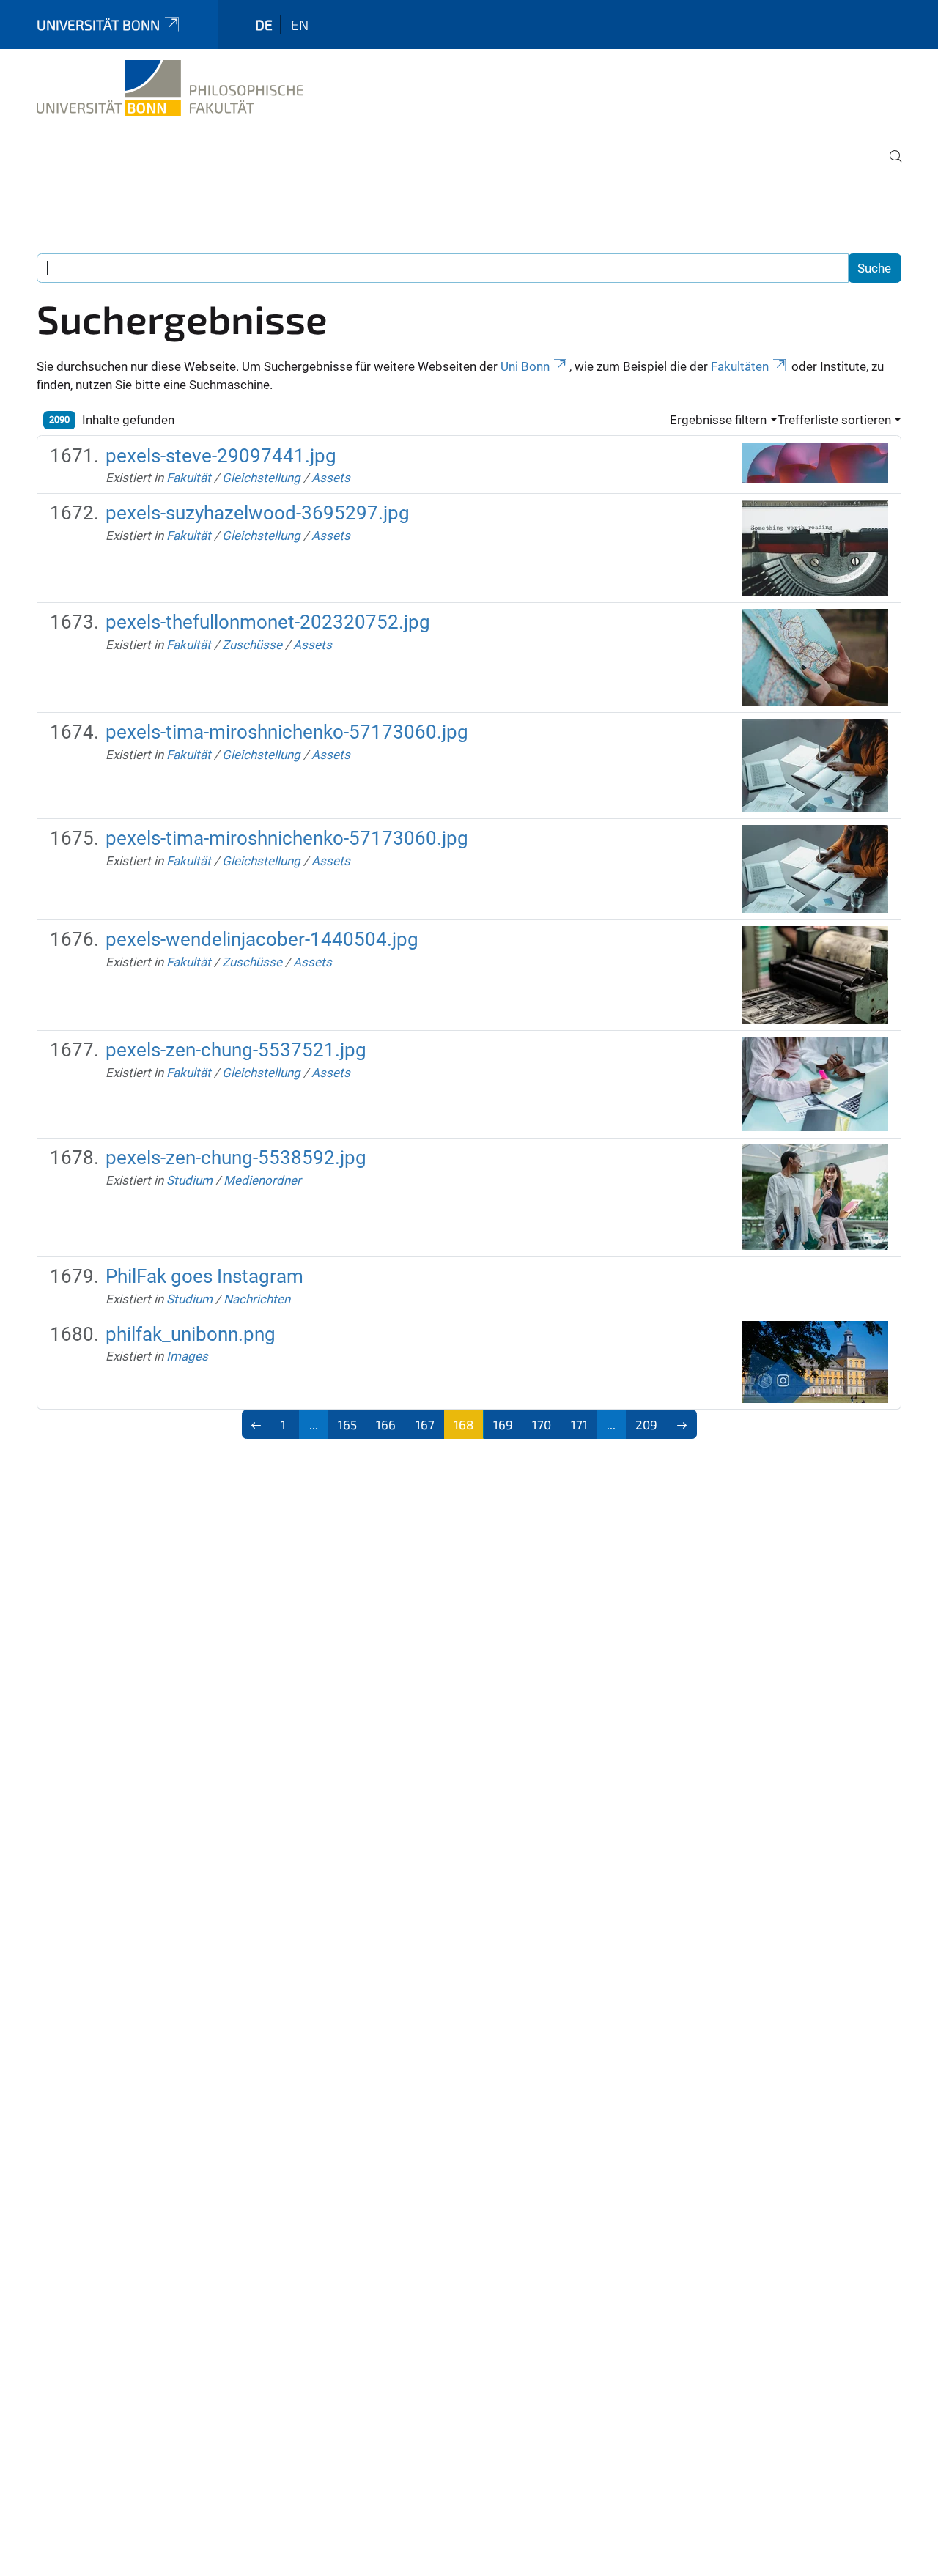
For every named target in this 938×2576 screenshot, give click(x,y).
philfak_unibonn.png (191, 1334)
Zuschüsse (252, 645)
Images (187, 1356)
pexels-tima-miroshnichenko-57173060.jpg (287, 732)
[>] (682, 1424)
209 (646, 1424)
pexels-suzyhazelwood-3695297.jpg (258, 513)
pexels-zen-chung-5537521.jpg (236, 1050)
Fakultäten (740, 366)
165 (347, 1424)
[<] (257, 1424)
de (264, 25)
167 (425, 1424)
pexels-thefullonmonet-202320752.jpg (268, 622)
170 (542, 1424)
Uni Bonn (525, 366)
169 (503, 1424)
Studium (189, 1180)
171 (579, 1424)
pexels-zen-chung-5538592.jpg (236, 1158)
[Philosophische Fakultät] (170, 88)
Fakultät (189, 478)
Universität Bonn (98, 25)
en (300, 25)
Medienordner (262, 1180)
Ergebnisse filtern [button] (718, 420)
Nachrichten (257, 1299)
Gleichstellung (261, 478)
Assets (331, 478)
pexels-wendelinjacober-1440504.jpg (262, 939)
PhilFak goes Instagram (204, 1276)
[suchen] (890, 166)
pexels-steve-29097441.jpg (221, 456)
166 (386, 1424)
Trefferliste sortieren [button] (834, 420)
